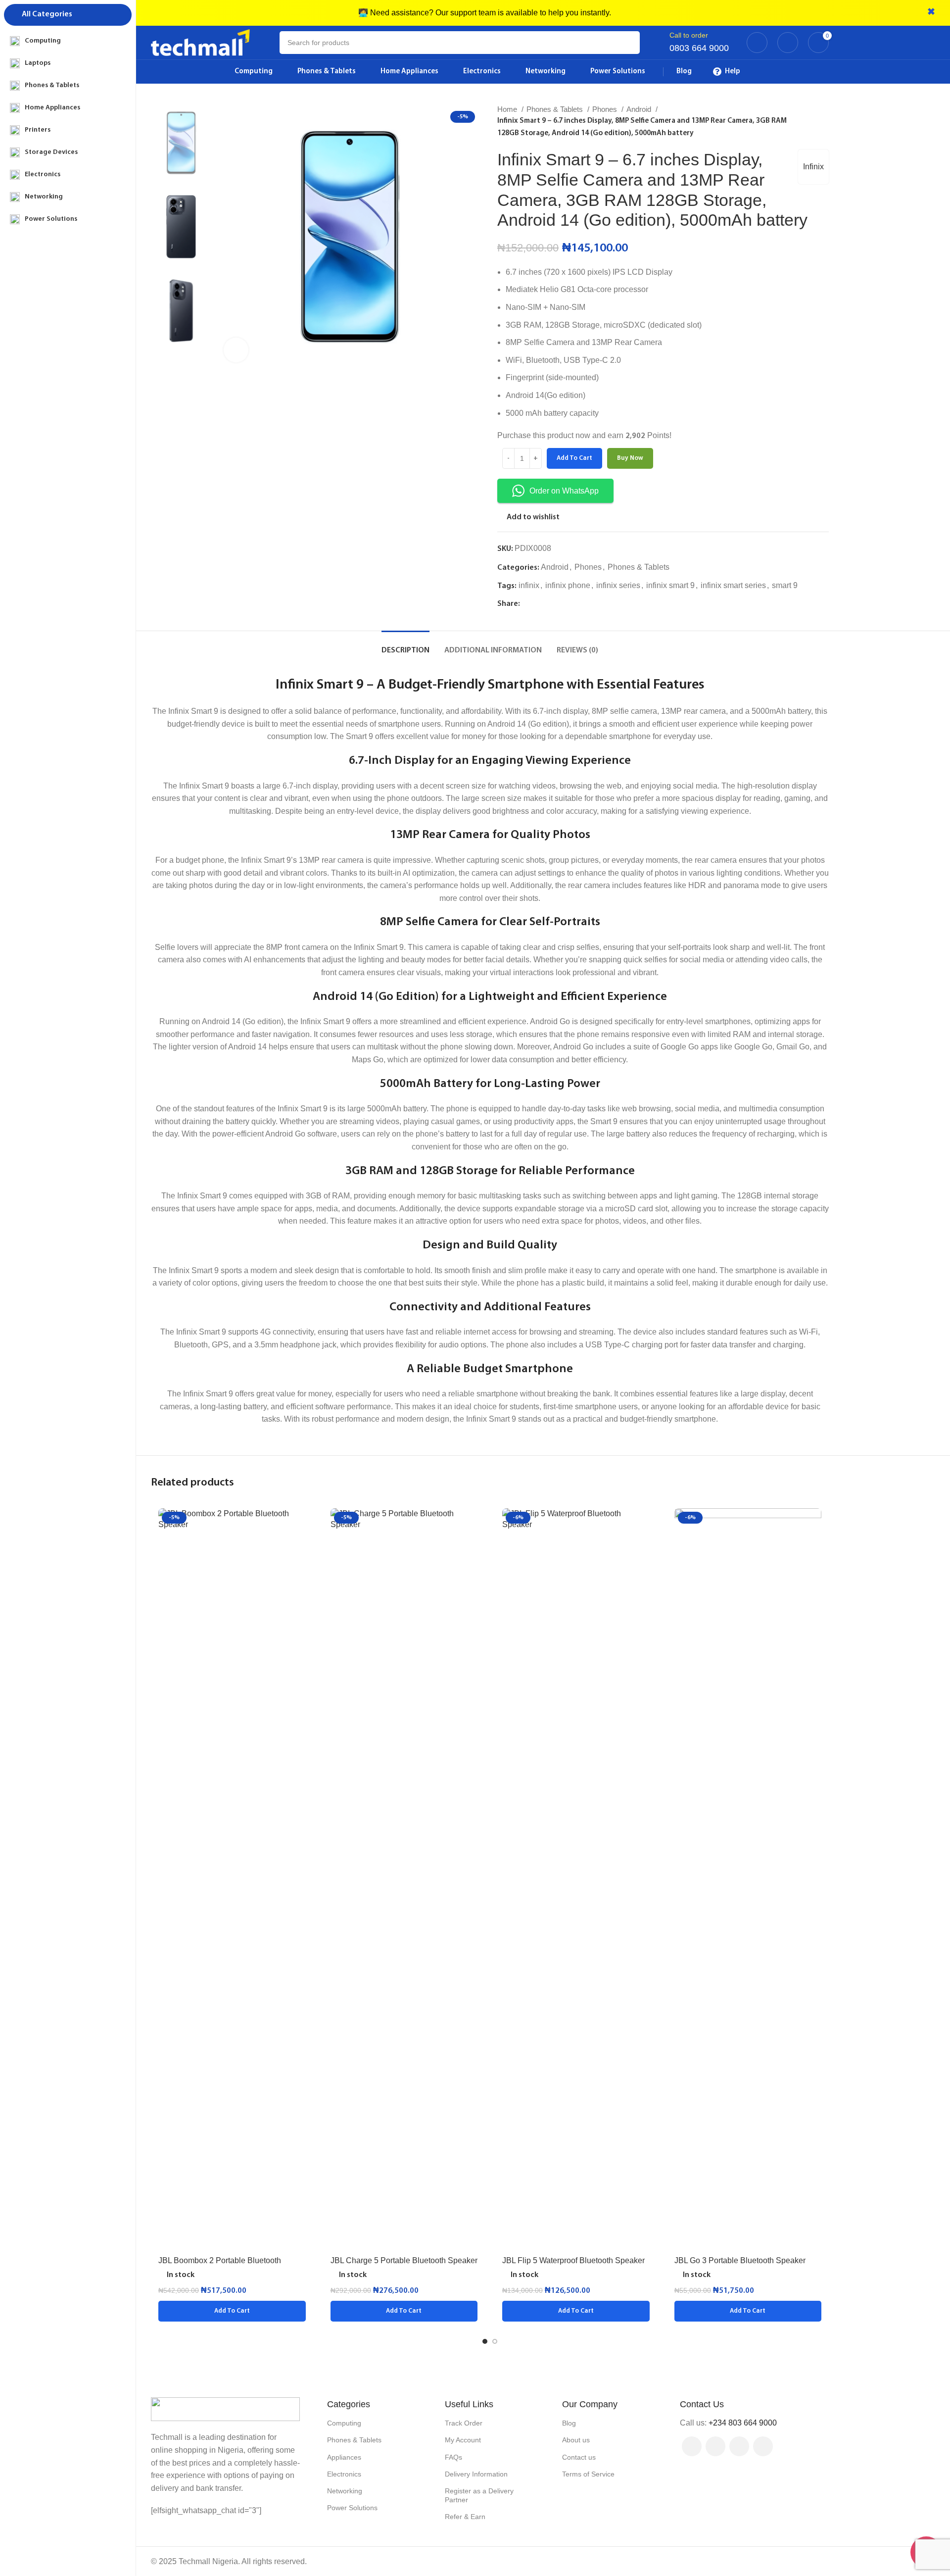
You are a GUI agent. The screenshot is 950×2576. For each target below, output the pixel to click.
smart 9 (785, 585)
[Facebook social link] (528, 604)
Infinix (813, 167)
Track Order (464, 2423)
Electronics (344, 2474)
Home (508, 109)
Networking (345, 2491)
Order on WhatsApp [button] (564, 491)
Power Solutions (352, 2508)
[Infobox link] (699, 43)
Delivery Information (476, 2474)
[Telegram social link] (574, 604)
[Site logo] (200, 42)
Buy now (630, 458)
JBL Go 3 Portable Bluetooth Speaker (740, 2260)
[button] (232, 2311)
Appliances (344, 2457)
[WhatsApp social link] (763, 2446)
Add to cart (574, 458)
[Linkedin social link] (562, 604)
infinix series (618, 585)
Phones (606, 109)
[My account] (757, 43)
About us (576, 2440)
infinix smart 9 (670, 585)
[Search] (628, 43)
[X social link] (540, 604)
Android (640, 109)
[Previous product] (804, 121)
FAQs (453, 2457)
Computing (344, 2423)
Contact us (579, 2457)
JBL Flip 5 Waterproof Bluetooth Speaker (573, 2260)
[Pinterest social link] (551, 604)
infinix (529, 585)
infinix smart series (733, 585)
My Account (463, 2440)
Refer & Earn (465, 2517)
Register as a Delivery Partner (479, 2495)
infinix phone (568, 585)
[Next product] (824, 121)
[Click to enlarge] (236, 350)
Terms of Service (588, 2474)
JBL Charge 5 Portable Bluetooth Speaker (404, 2260)
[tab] (405, 646)
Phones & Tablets (556, 109)
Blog (569, 2423)
